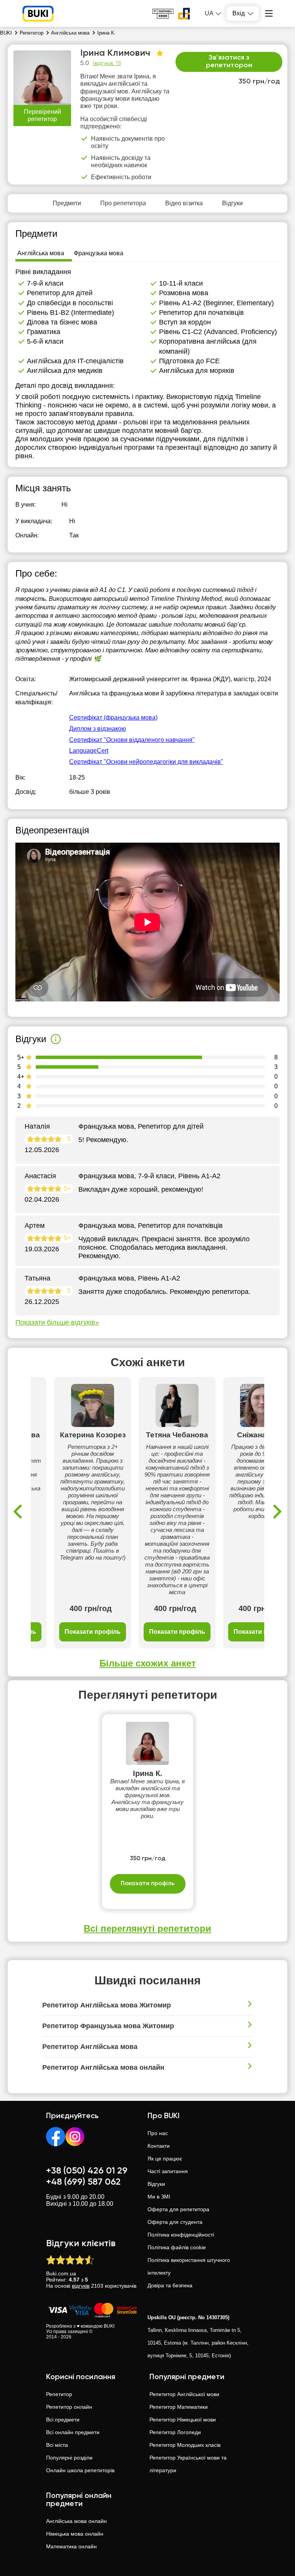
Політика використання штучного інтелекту (189, 2266)
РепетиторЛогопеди (175, 2432)
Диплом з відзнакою (98, 729)
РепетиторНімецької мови (183, 2420)
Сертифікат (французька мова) (113, 718)
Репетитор (59, 2394)
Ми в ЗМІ (159, 2197)
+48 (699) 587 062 (83, 2182)
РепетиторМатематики (179, 2407)
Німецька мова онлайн (75, 2534)
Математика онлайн (71, 2546)
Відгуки (156, 2184)
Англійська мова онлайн (76, 2521)
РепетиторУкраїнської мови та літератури (188, 2464)
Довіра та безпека (170, 2285)
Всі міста (57, 2445)
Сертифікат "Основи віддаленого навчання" (132, 740)
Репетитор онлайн (69, 2407)
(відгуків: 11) (107, 63)
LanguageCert (89, 751)
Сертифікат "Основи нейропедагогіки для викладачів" (146, 762)
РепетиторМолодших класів (185, 2445)
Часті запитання (168, 2171)
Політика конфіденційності (181, 2235)
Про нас (158, 2133)
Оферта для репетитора (178, 2209)
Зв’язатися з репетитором (229, 62)
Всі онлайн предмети (73, 2432)
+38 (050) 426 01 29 (87, 2171)
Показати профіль (93, 1632)
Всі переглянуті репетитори (147, 1928)
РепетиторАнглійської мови (184, 2394)
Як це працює (165, 2159)
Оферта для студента (175, 2222)
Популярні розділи (69, 2458)
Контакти (159, 2146)
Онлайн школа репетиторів (80, 2470)
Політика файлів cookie (177, 2247)
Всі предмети (63, 2420)
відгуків (81, 2286)
